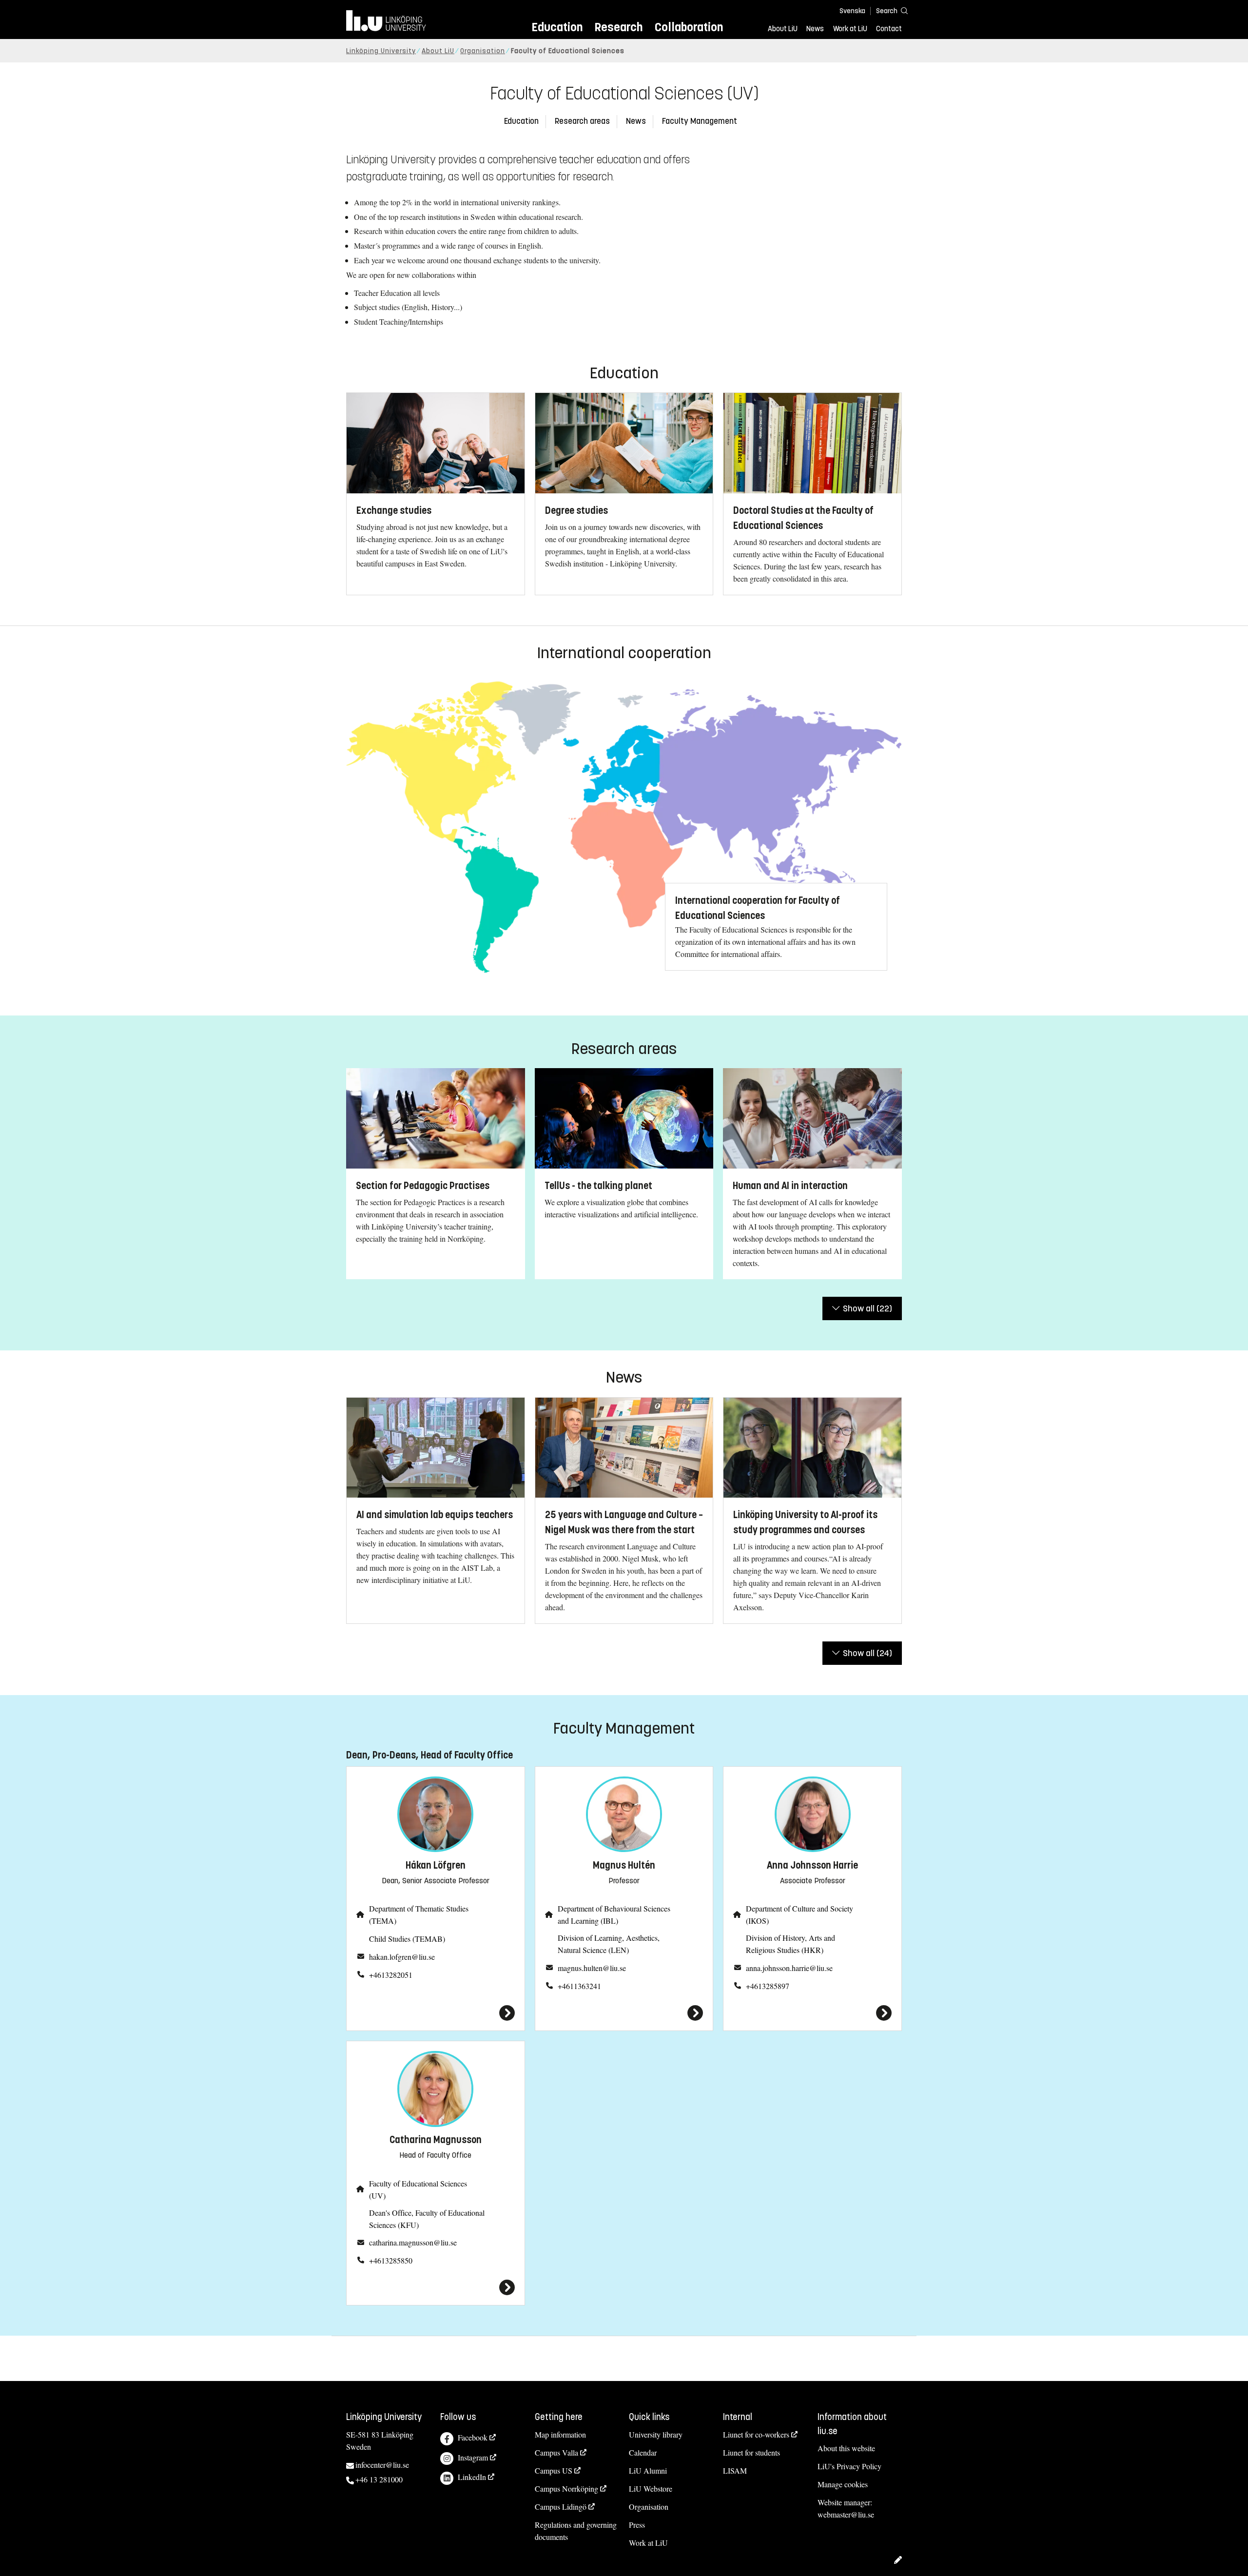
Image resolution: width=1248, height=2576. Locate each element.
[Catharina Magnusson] (436, 2287)
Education (557, 27)
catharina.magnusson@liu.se (413, 2242)
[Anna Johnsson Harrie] (812, 2013)
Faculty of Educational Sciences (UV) (418, 2189)
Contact (889, 29)
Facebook (473, 2437)
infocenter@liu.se (382, 2465)
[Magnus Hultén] (624, 2013)
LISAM (735, 2470)
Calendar (643, 2452)
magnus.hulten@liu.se (592, 1968)
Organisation (483, 51)
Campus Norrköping (566, 2488)
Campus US (554, 2470)
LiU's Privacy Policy (849, 2466)
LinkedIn (472, 2477)
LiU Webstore (651, 2488)
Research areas (582, 121)
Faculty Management (700, 121)
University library (656, 2434)
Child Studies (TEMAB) (407, 1939)
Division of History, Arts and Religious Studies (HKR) (790, 1944)
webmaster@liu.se (846, 2514)
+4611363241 (579, 1986)
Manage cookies (843, 2484)
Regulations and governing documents (576, 2531)
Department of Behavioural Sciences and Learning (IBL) (614, 1914)
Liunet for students (751, 2452)
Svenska (852, 11)
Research (618, 27)
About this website (846, 2448)
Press (637, 2525)
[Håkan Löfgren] (436, 2013)
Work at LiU (850, 29)
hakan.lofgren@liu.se (402, 1957)
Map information (560, 2434)
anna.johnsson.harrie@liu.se (789, 1968)
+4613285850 (391, 2260)
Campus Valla (556, 2452)
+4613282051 (391, 1975)
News (815, 29)
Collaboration (689, 27)
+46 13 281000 (379, 2479)
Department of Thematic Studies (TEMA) (419, 1914)
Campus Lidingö (561, 2507)
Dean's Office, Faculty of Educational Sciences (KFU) (427, 2219)
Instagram (473, 2457)
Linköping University (381, 51)
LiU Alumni (648, 2470)
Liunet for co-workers (756, 2434)
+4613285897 (768, 1986)
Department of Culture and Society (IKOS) (799, 1914)
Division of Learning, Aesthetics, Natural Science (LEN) (609, 1944)
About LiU (783, 29)
